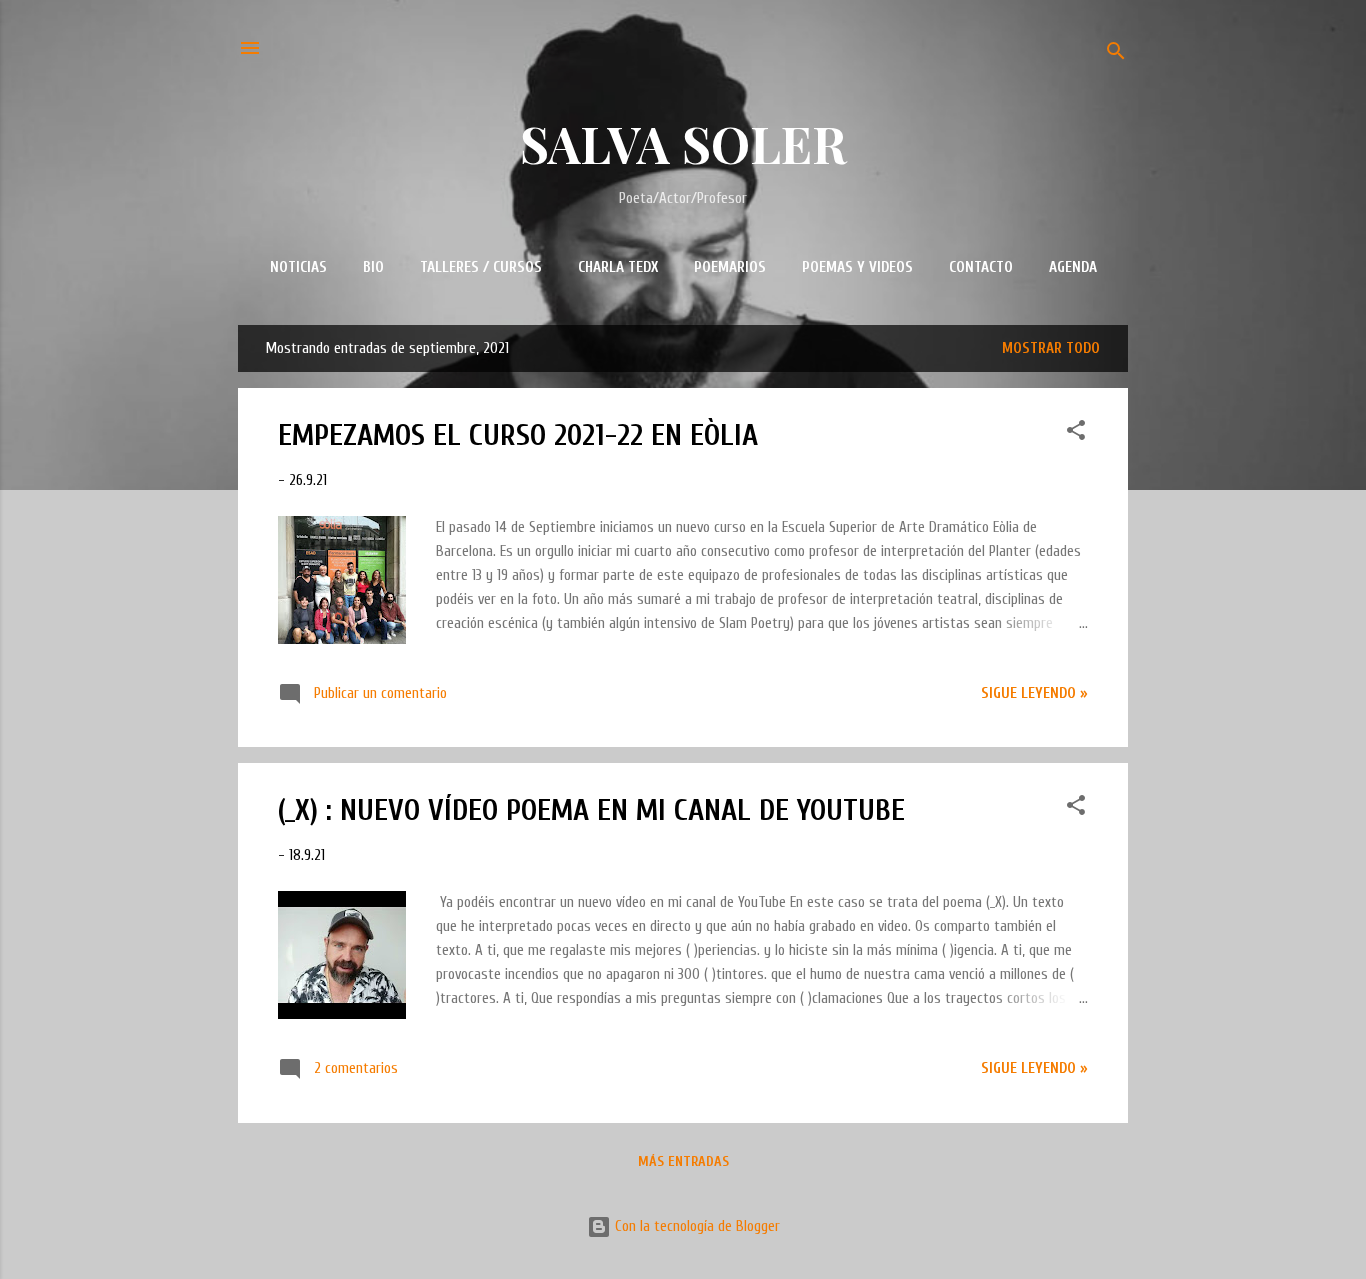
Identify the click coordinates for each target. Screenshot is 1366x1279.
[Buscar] (1116, 54)
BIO (373, 267)
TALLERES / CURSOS (481, 267)
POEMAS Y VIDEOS (857, 267)
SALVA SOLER (683, 143)
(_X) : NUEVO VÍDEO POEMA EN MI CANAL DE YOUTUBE (591, 810)
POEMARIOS (730, 267)
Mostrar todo (1051, 348)
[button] (1076, 434)
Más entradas (683, 1161)
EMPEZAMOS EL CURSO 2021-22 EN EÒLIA (518, 435)
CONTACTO (981, 267)
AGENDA (1073, 267)
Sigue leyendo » (1034, 693)
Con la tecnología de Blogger (695, 1226)
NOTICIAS (298, 267)
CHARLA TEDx (618, 267)
